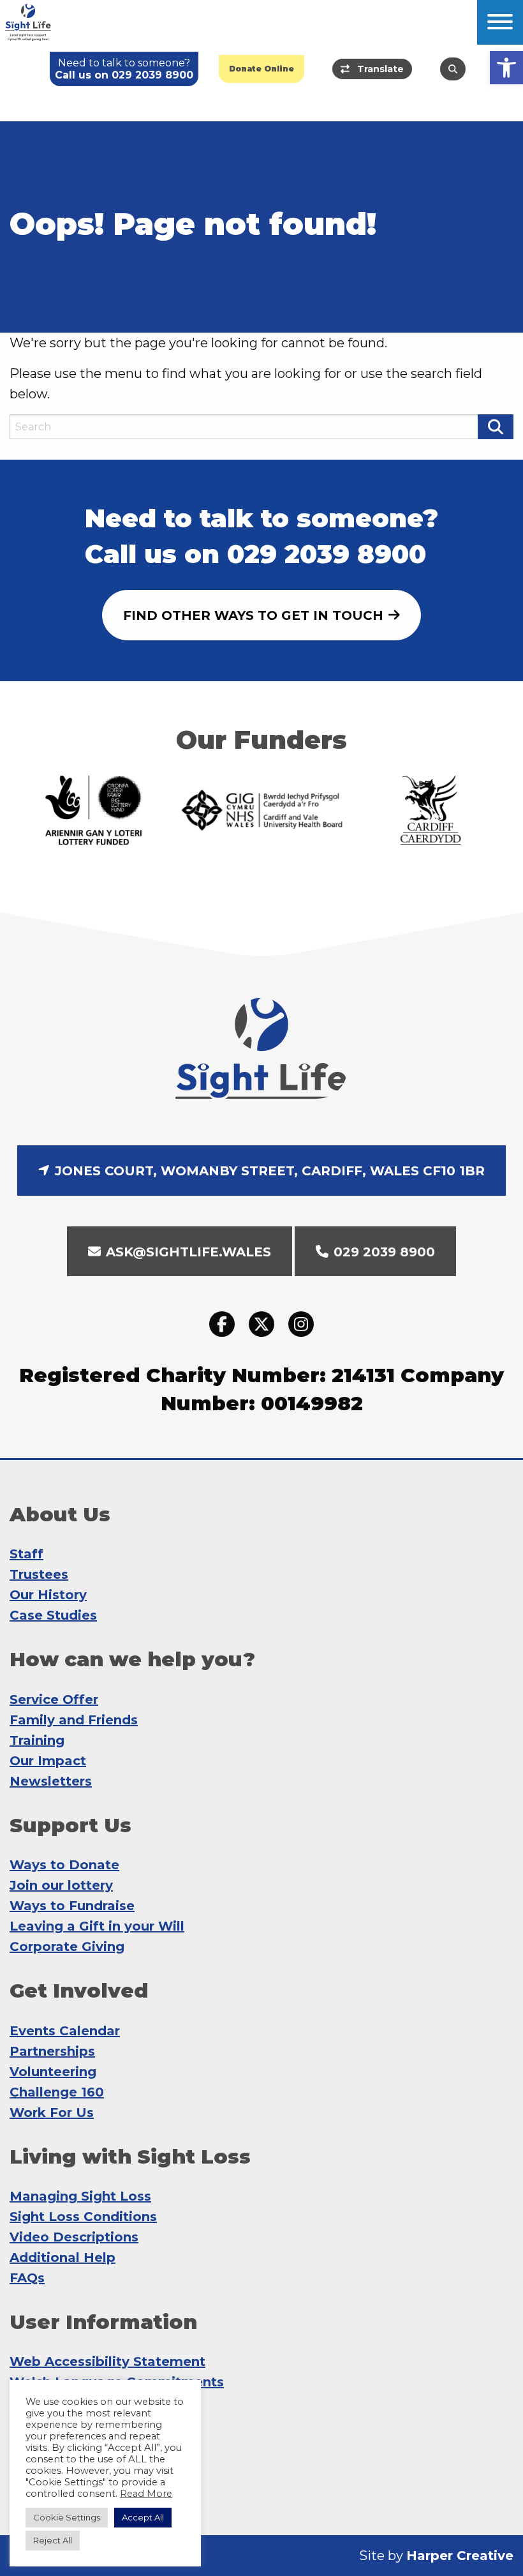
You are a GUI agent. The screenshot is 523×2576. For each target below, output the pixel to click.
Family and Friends (74, 1720)
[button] (506, 68)
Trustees (39, 1574)
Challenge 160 (57, 2092)
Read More (146, 2494)
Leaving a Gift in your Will (97, 1926)
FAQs (27, 2278)
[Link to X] (261, 1325)
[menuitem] (261, 69)
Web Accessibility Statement (107, 2361)
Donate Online (261, 69)
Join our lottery (61, 1885)
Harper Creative (460, 2556)
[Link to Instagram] (301, 1325)
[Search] (453, 69)
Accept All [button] (143, 2517)
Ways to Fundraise (72, 1906)
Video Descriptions (74, 2237)
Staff (26, 1554)
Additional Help (63, 2257)
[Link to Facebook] (222, 1325)
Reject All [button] (53, 2540)
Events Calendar (65, 2031)
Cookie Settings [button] (67, 2517)
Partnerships (52, 2051)
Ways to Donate (64, 1865)
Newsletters (51, 1781)
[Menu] (500, 22)
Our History (48, 1595)
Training (37, 1740)
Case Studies (53, 1615)
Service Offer (54, 1699)
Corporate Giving (67, 1947)
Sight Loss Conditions (83, 2217)
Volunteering (53, 2072)
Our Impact (48, 1761)
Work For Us (52, 2113)
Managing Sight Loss (80, 2196)
